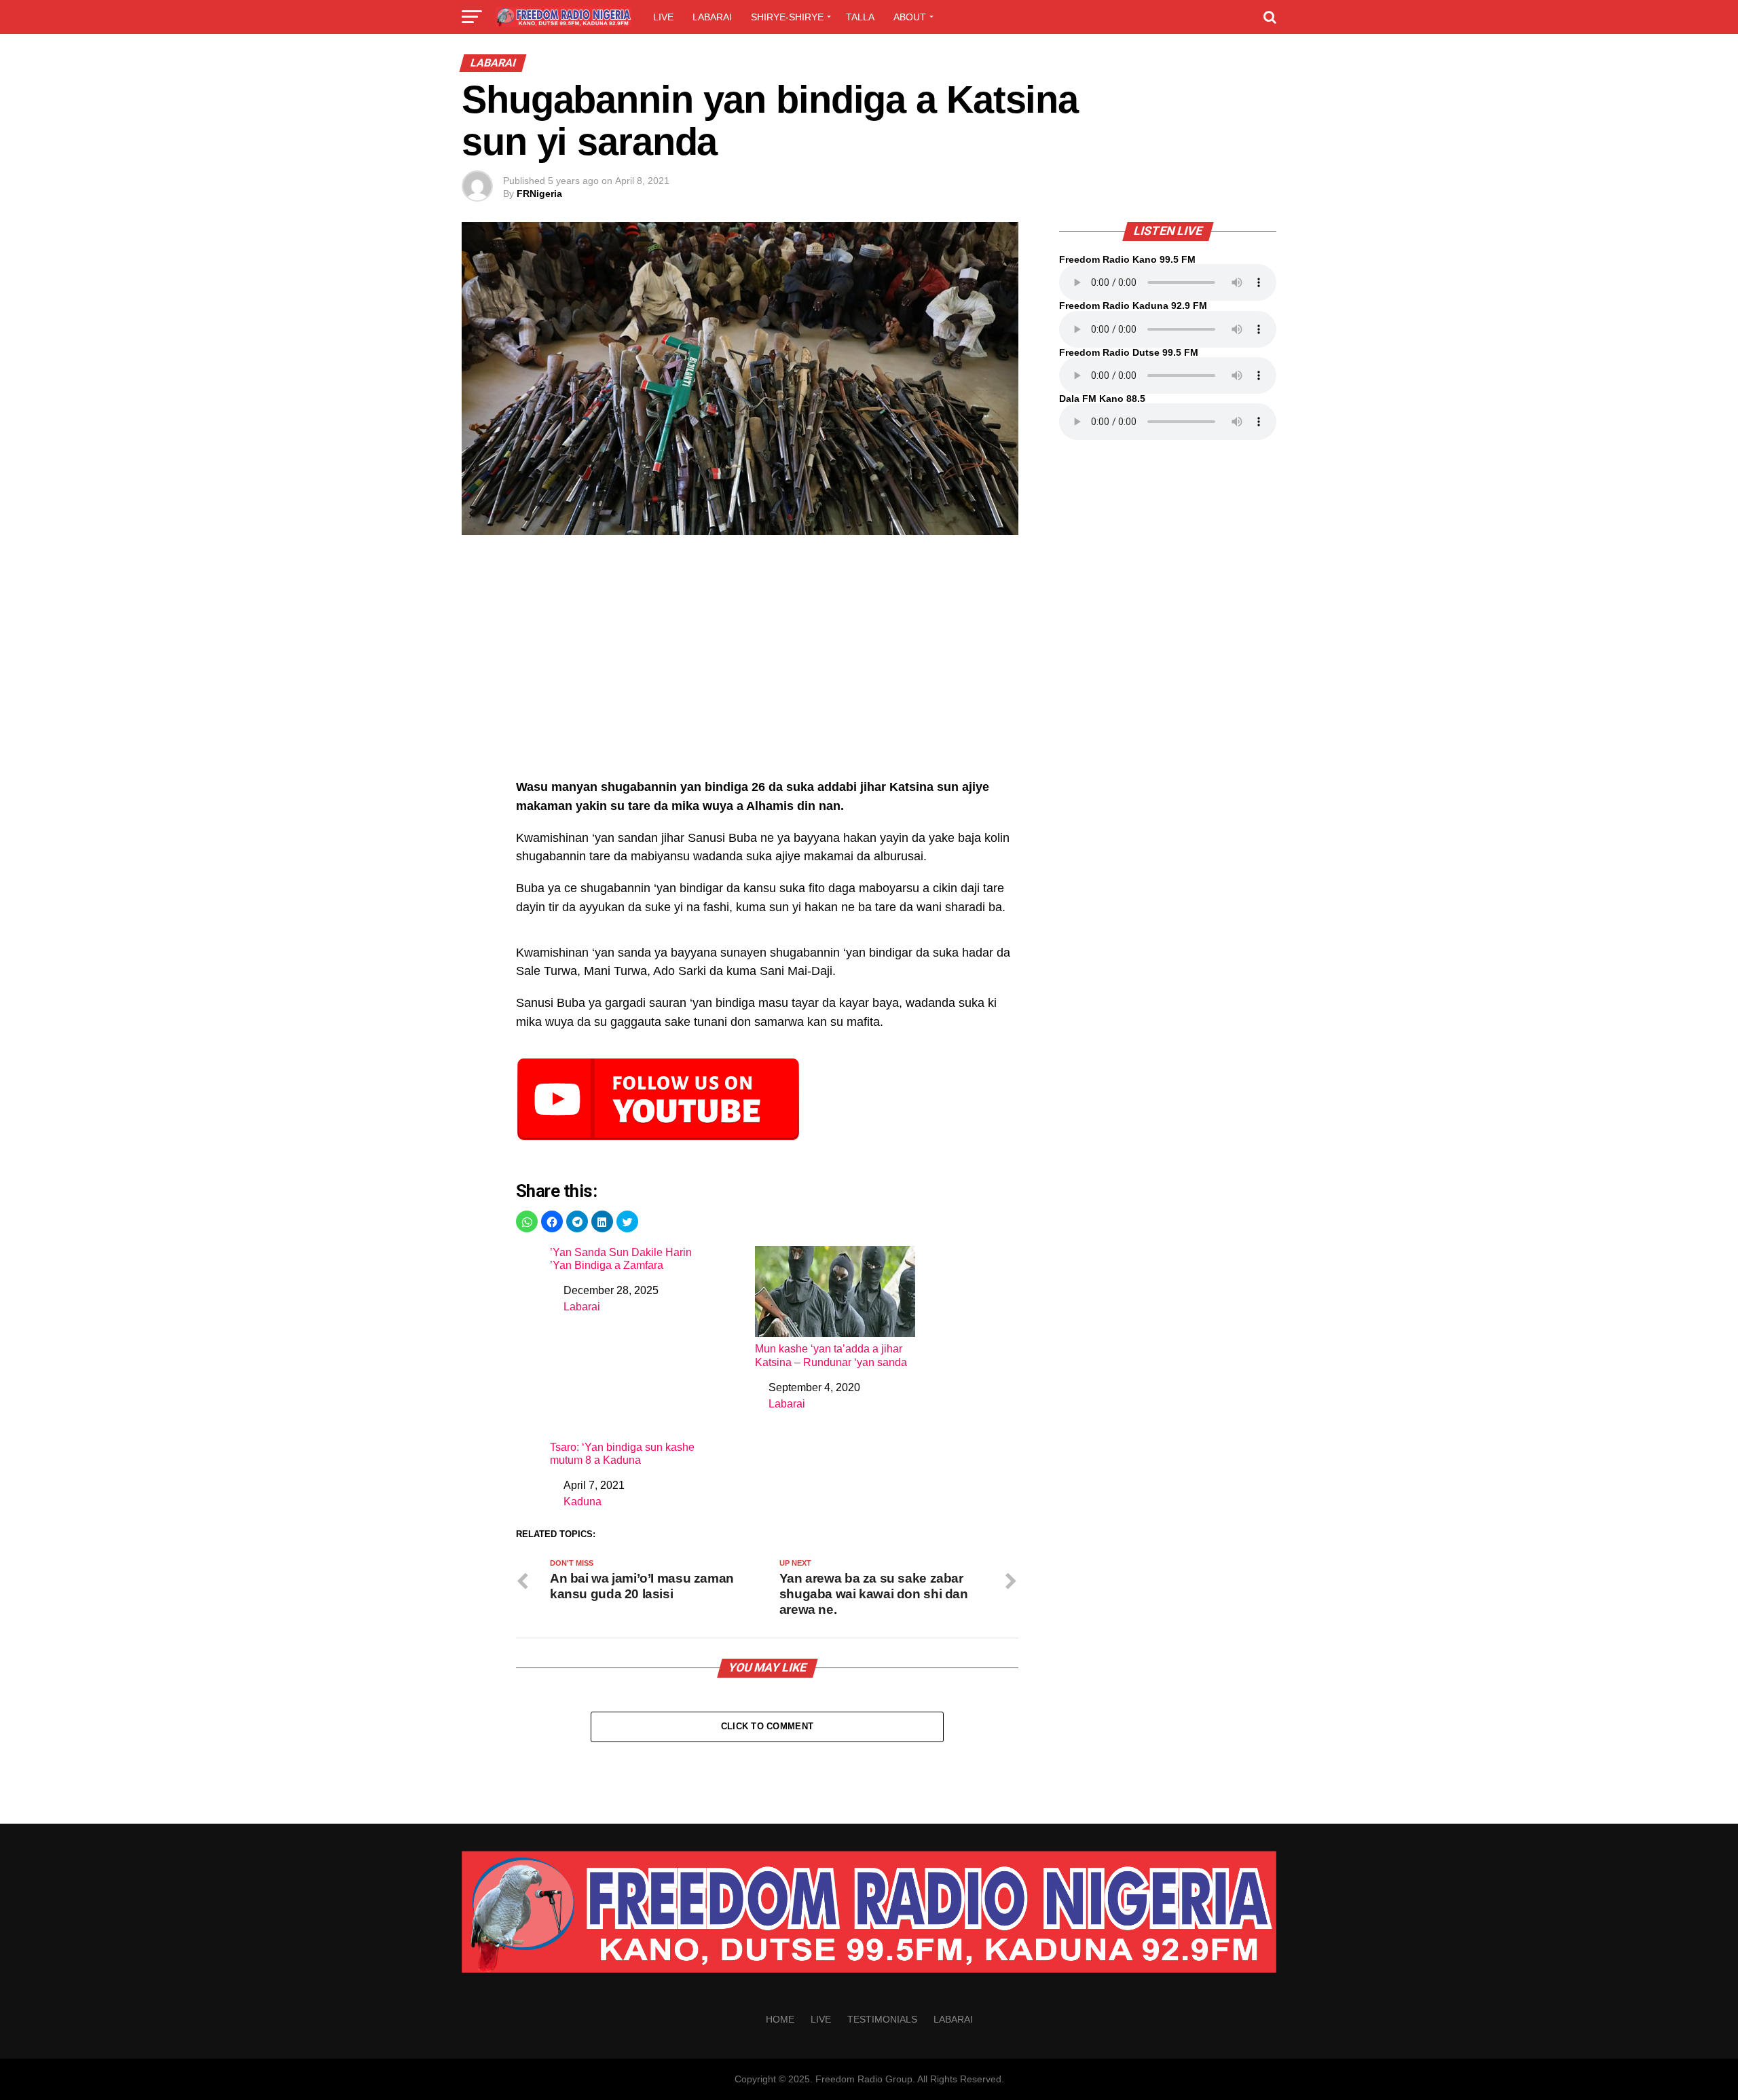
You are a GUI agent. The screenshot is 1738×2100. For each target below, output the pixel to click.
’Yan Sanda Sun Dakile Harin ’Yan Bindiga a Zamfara (621, 1259)
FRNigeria (539, 194)
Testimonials (882, 2019)
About (910, 17)
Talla (860, 17)
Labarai (712, 17)
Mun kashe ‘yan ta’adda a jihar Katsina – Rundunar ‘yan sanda (831, 1355)
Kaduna (583, 1502)
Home (780, 2019)
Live (663, 17)
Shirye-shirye (787, 17)
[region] (767, 664)
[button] (527, 1221)
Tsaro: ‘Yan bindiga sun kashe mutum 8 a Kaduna (622, 1454)
